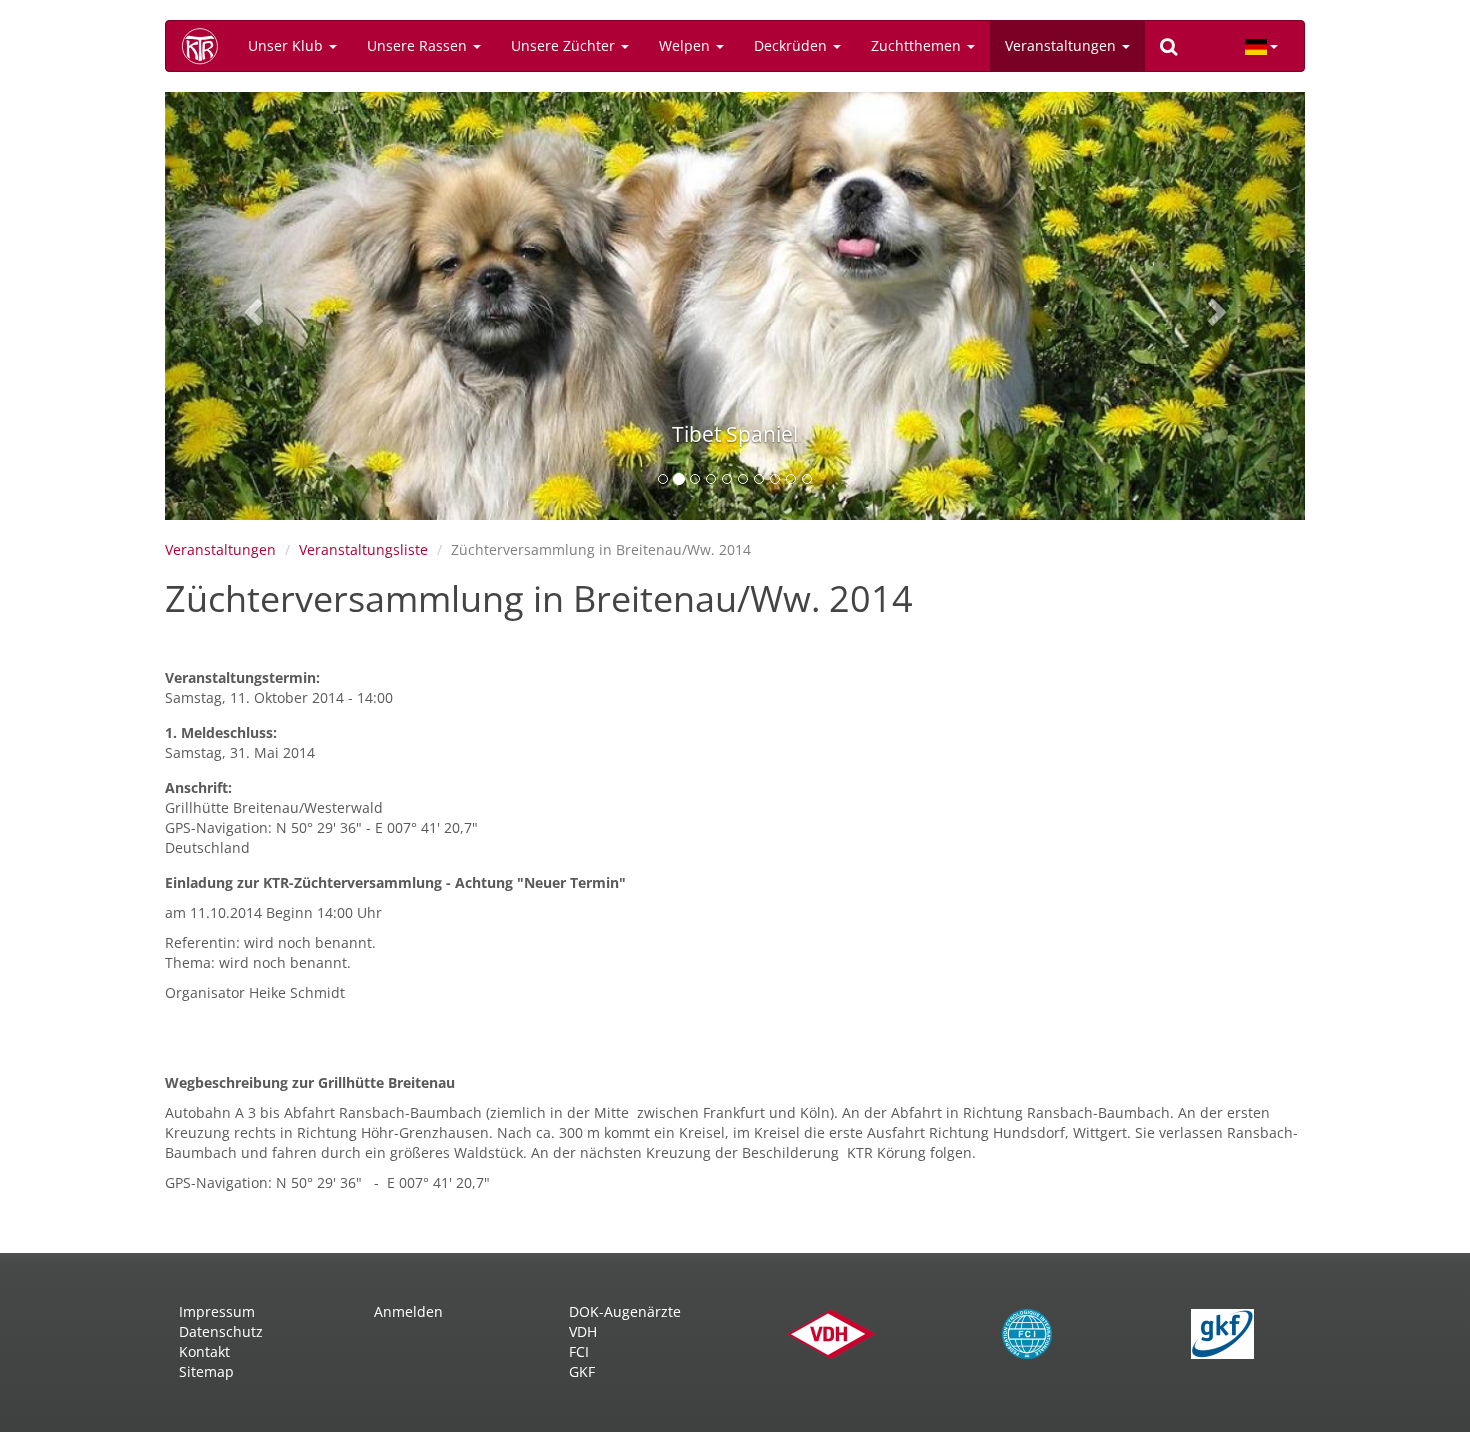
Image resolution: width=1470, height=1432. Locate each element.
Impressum (217, 1311)
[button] (250, 306)
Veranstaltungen (1062, 45)
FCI (579, 1351)
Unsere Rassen (419, 45)
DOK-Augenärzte (625, 1311)
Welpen (686, 45)
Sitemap (206, 1371)
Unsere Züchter (565, 45)
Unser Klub (287, 45)
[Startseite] (207, 46)
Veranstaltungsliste (363, 549)
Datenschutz (221, 1331)
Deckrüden (792, 45)
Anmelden (408, 1311)
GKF (582, 1371)
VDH (583, 1331)
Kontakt (204, 1351)
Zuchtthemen (918, 45)
